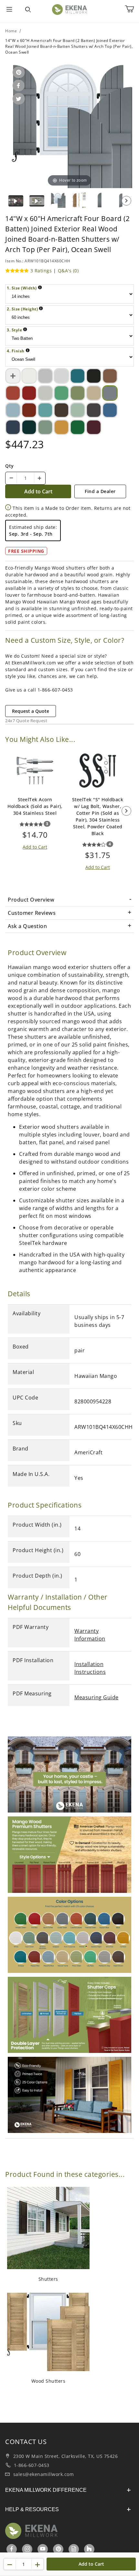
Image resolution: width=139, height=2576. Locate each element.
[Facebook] (12, 2549)
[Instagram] (28, 2549)
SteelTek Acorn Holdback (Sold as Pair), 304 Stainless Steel (35, 806)
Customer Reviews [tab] (32, 913)
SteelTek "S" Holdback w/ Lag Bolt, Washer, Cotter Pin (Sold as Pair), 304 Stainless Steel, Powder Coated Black (98, 816)
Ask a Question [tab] (27, 926)
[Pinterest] (59, 2549)
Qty (10, 466)
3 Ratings (41, 271)
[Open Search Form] (28, 10)
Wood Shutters (48, 2381)
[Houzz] (89, 2549)
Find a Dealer (100, 491)
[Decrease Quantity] (11, 478)
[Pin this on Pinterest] (18, 73)
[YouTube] (43, 2549)
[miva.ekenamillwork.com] (69, 9)
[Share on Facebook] (17, 86)
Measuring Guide (96, 1697)
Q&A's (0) (68, 271)
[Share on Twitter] (18, 99)
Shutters (48, 2279)
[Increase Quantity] (39, 478)
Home (11, 31)
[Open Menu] (9, 10)
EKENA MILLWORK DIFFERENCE (46, 2490)
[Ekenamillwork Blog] (74, 2549)
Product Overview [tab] (31, 900)
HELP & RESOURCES (32, 2509)
